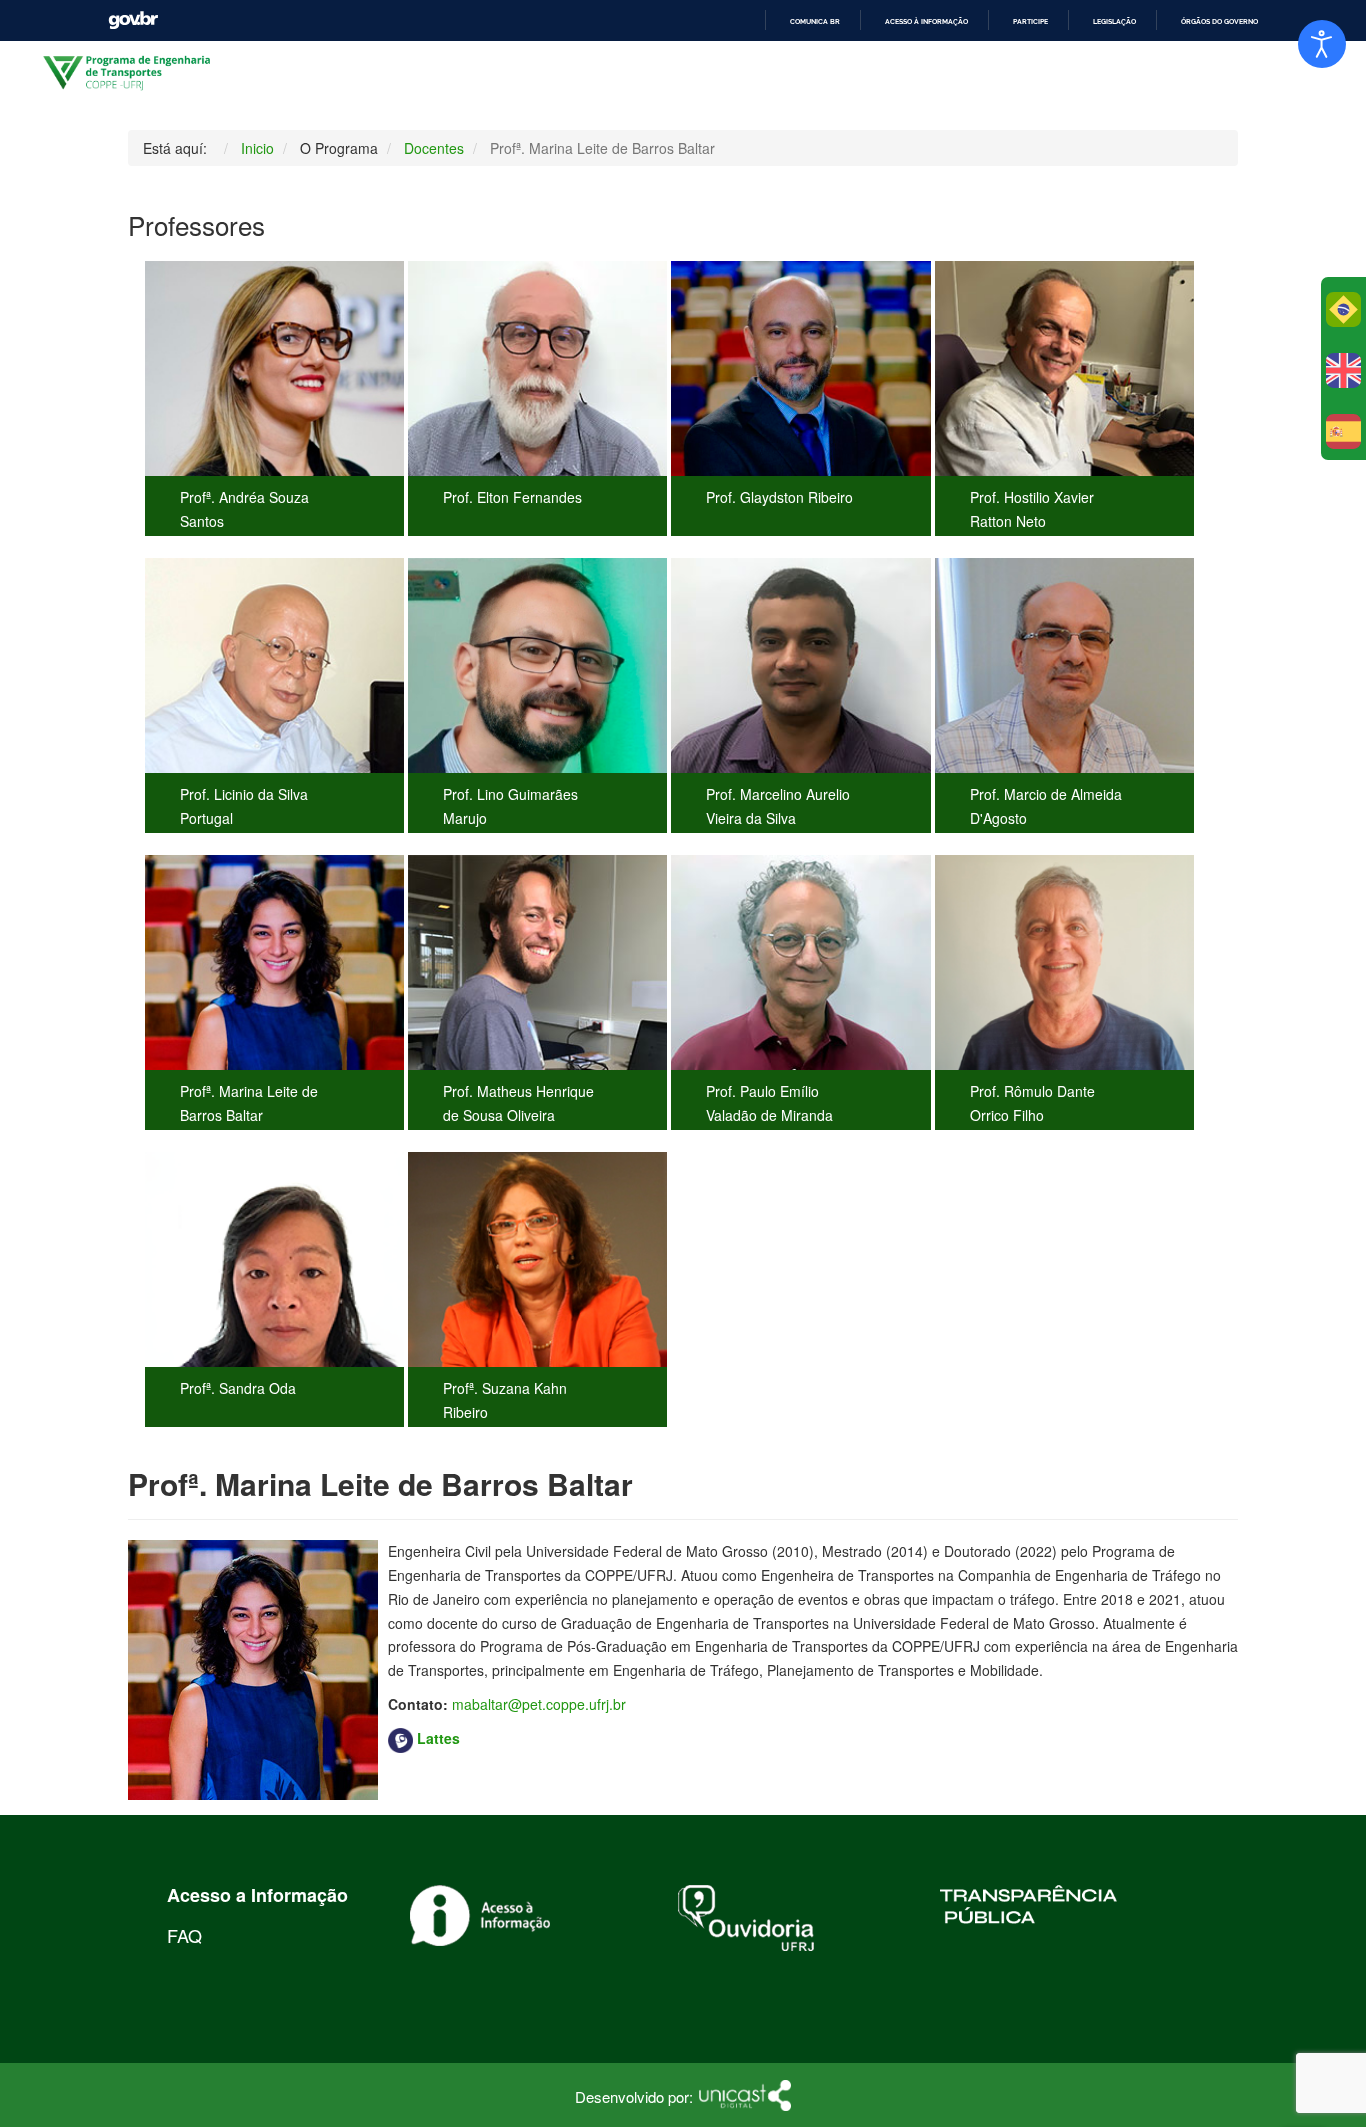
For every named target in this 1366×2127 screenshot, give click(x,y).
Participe (1030, 21)
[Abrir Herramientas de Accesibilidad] (1322, 44)
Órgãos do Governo (1219, 21)
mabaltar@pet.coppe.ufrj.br (539, 1704)
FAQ (184, 1935)
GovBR (133, 20)
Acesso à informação (926, 21)
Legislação (1114, 21)
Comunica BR (815, 21)
